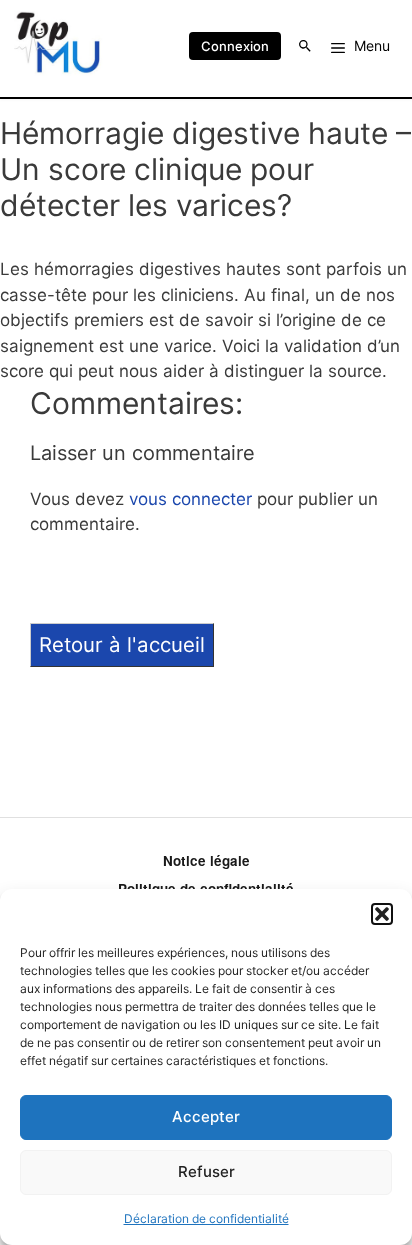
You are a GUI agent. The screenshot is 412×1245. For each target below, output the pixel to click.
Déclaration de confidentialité (206, 1218)
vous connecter (190, 499)
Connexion (235, 46)
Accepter (206, 1116)
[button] (382, 914)
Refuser (206, 1171)
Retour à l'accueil (122, 644)
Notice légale (206, 860)
